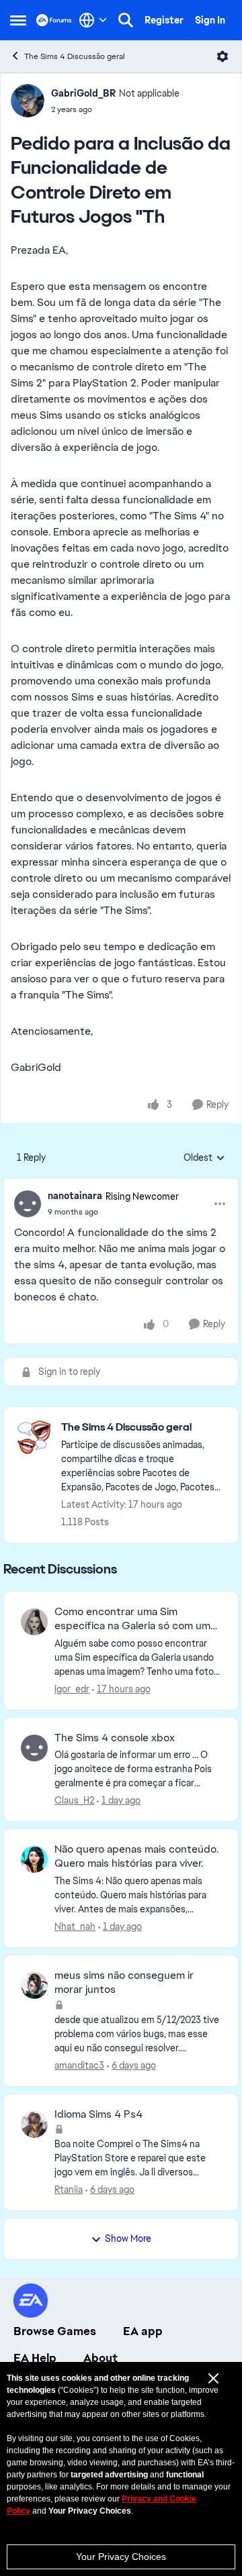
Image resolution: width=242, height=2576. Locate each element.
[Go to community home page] (54, 20)
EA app (143, 2331)
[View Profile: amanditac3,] (34, 1986)
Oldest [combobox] (204, 1158)
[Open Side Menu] (18, 20)
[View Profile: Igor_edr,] (34, 1622)
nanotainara (75, 1196)
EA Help (35, 2358)
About (100, 2358)
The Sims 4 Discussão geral (75, 56)
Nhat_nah (75, 1926)
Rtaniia (69, 2189)
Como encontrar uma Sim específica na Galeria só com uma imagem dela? (135, 1619)
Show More (128, 2238)
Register (164, 20)
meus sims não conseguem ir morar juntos (124, 1982)
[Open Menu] (223, 56)
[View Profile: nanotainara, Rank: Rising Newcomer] (28, 1204)
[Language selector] (93, 20)
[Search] (126, 20)
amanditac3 (79, 2065)
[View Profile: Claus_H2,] (34, 1748)
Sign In (210, 20)
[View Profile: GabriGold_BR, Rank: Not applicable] (28, 101)
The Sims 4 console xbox (115, 1738)
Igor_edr (72, 1689)
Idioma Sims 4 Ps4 (98, 2114)
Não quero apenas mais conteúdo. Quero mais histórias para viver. (136, 1856)
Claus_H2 (74, 1800)
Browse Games (55, 2331)
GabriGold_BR (83, 93)
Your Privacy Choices (121, 2557)
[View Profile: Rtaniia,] (34, 2124)
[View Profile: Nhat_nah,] (34, 1859)
